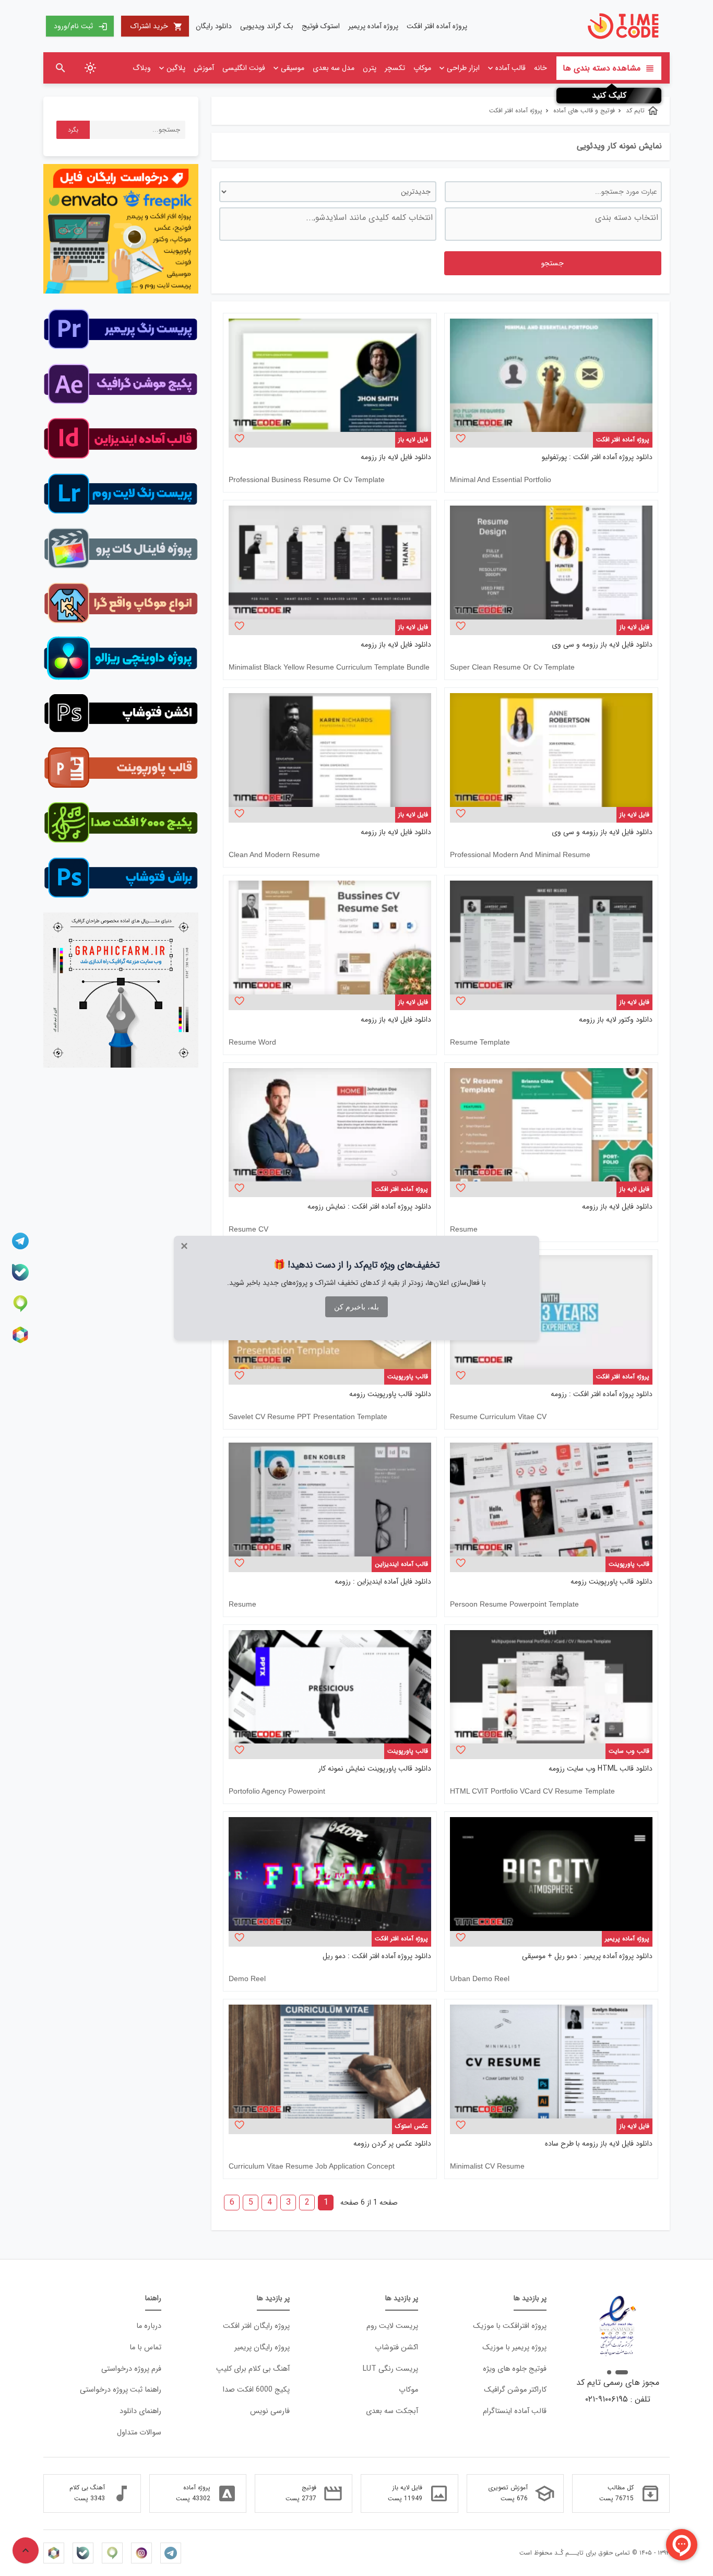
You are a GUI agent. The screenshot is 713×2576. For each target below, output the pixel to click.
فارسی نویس (270, 2411)
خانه (540, 68)
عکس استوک (412, 2126)
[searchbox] (552, 224)
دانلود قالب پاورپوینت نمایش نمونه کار (375, 1769)
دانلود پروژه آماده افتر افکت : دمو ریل (377, 1956)
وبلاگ (142, 68)
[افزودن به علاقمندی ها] (461, 438)
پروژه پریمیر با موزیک (514, 2347)
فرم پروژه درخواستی (131, 2369)
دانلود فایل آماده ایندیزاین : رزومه (383, 1582)
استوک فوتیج (321, 26)
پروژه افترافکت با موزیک (510, 2326)
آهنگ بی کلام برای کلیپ (253, 2369)
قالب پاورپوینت (408, 1377)
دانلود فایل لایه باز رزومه (396, 457)
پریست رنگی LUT (390, 2369)
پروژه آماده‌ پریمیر (373, 26)
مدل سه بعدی (334, 68)
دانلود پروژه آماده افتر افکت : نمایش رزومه (369, 1207)
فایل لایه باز (413, 440)
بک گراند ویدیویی (267, 26)
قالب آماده (510, 68)
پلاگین (176, 68)
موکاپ (422, 68)
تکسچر (395, 68)
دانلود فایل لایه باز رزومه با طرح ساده (599, 2144)
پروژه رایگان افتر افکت (256, 2326)
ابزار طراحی (463, 68)
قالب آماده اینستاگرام (515, 2411)
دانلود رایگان (214, 26)
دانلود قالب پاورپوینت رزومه (390, 1394)
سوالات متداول (139, 2433)
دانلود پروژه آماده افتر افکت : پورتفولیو (597, 457)
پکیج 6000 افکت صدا (256, 2390)
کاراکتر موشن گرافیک (515, 2390)
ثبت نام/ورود (81, 26)
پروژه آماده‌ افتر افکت (437, 26)
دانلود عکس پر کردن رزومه (392, 2144)
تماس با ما (145, 2347)
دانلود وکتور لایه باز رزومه (616, 1020)
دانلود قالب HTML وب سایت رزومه (601, 1769)
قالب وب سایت (629, 1751)
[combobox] (553, 224)
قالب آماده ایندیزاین (401, 1564)
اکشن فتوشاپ (396, 2347)
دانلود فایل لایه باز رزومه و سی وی (602, 645)
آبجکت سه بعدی (392, 2411)
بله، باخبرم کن (356, 1307)
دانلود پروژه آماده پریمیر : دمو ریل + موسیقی (587, 1956)
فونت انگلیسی (244, 68)
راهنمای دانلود (140, 2411)
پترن (370, 68)
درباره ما (149, 2326)
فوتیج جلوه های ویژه (515, 2369)
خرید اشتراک (157, 26)
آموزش (204, 68)
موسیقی (293, 68)
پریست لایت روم (392, 2326)
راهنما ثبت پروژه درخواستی (121, 2390)
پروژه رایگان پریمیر (262, 2347)
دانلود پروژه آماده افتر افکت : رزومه (602, 1394)
